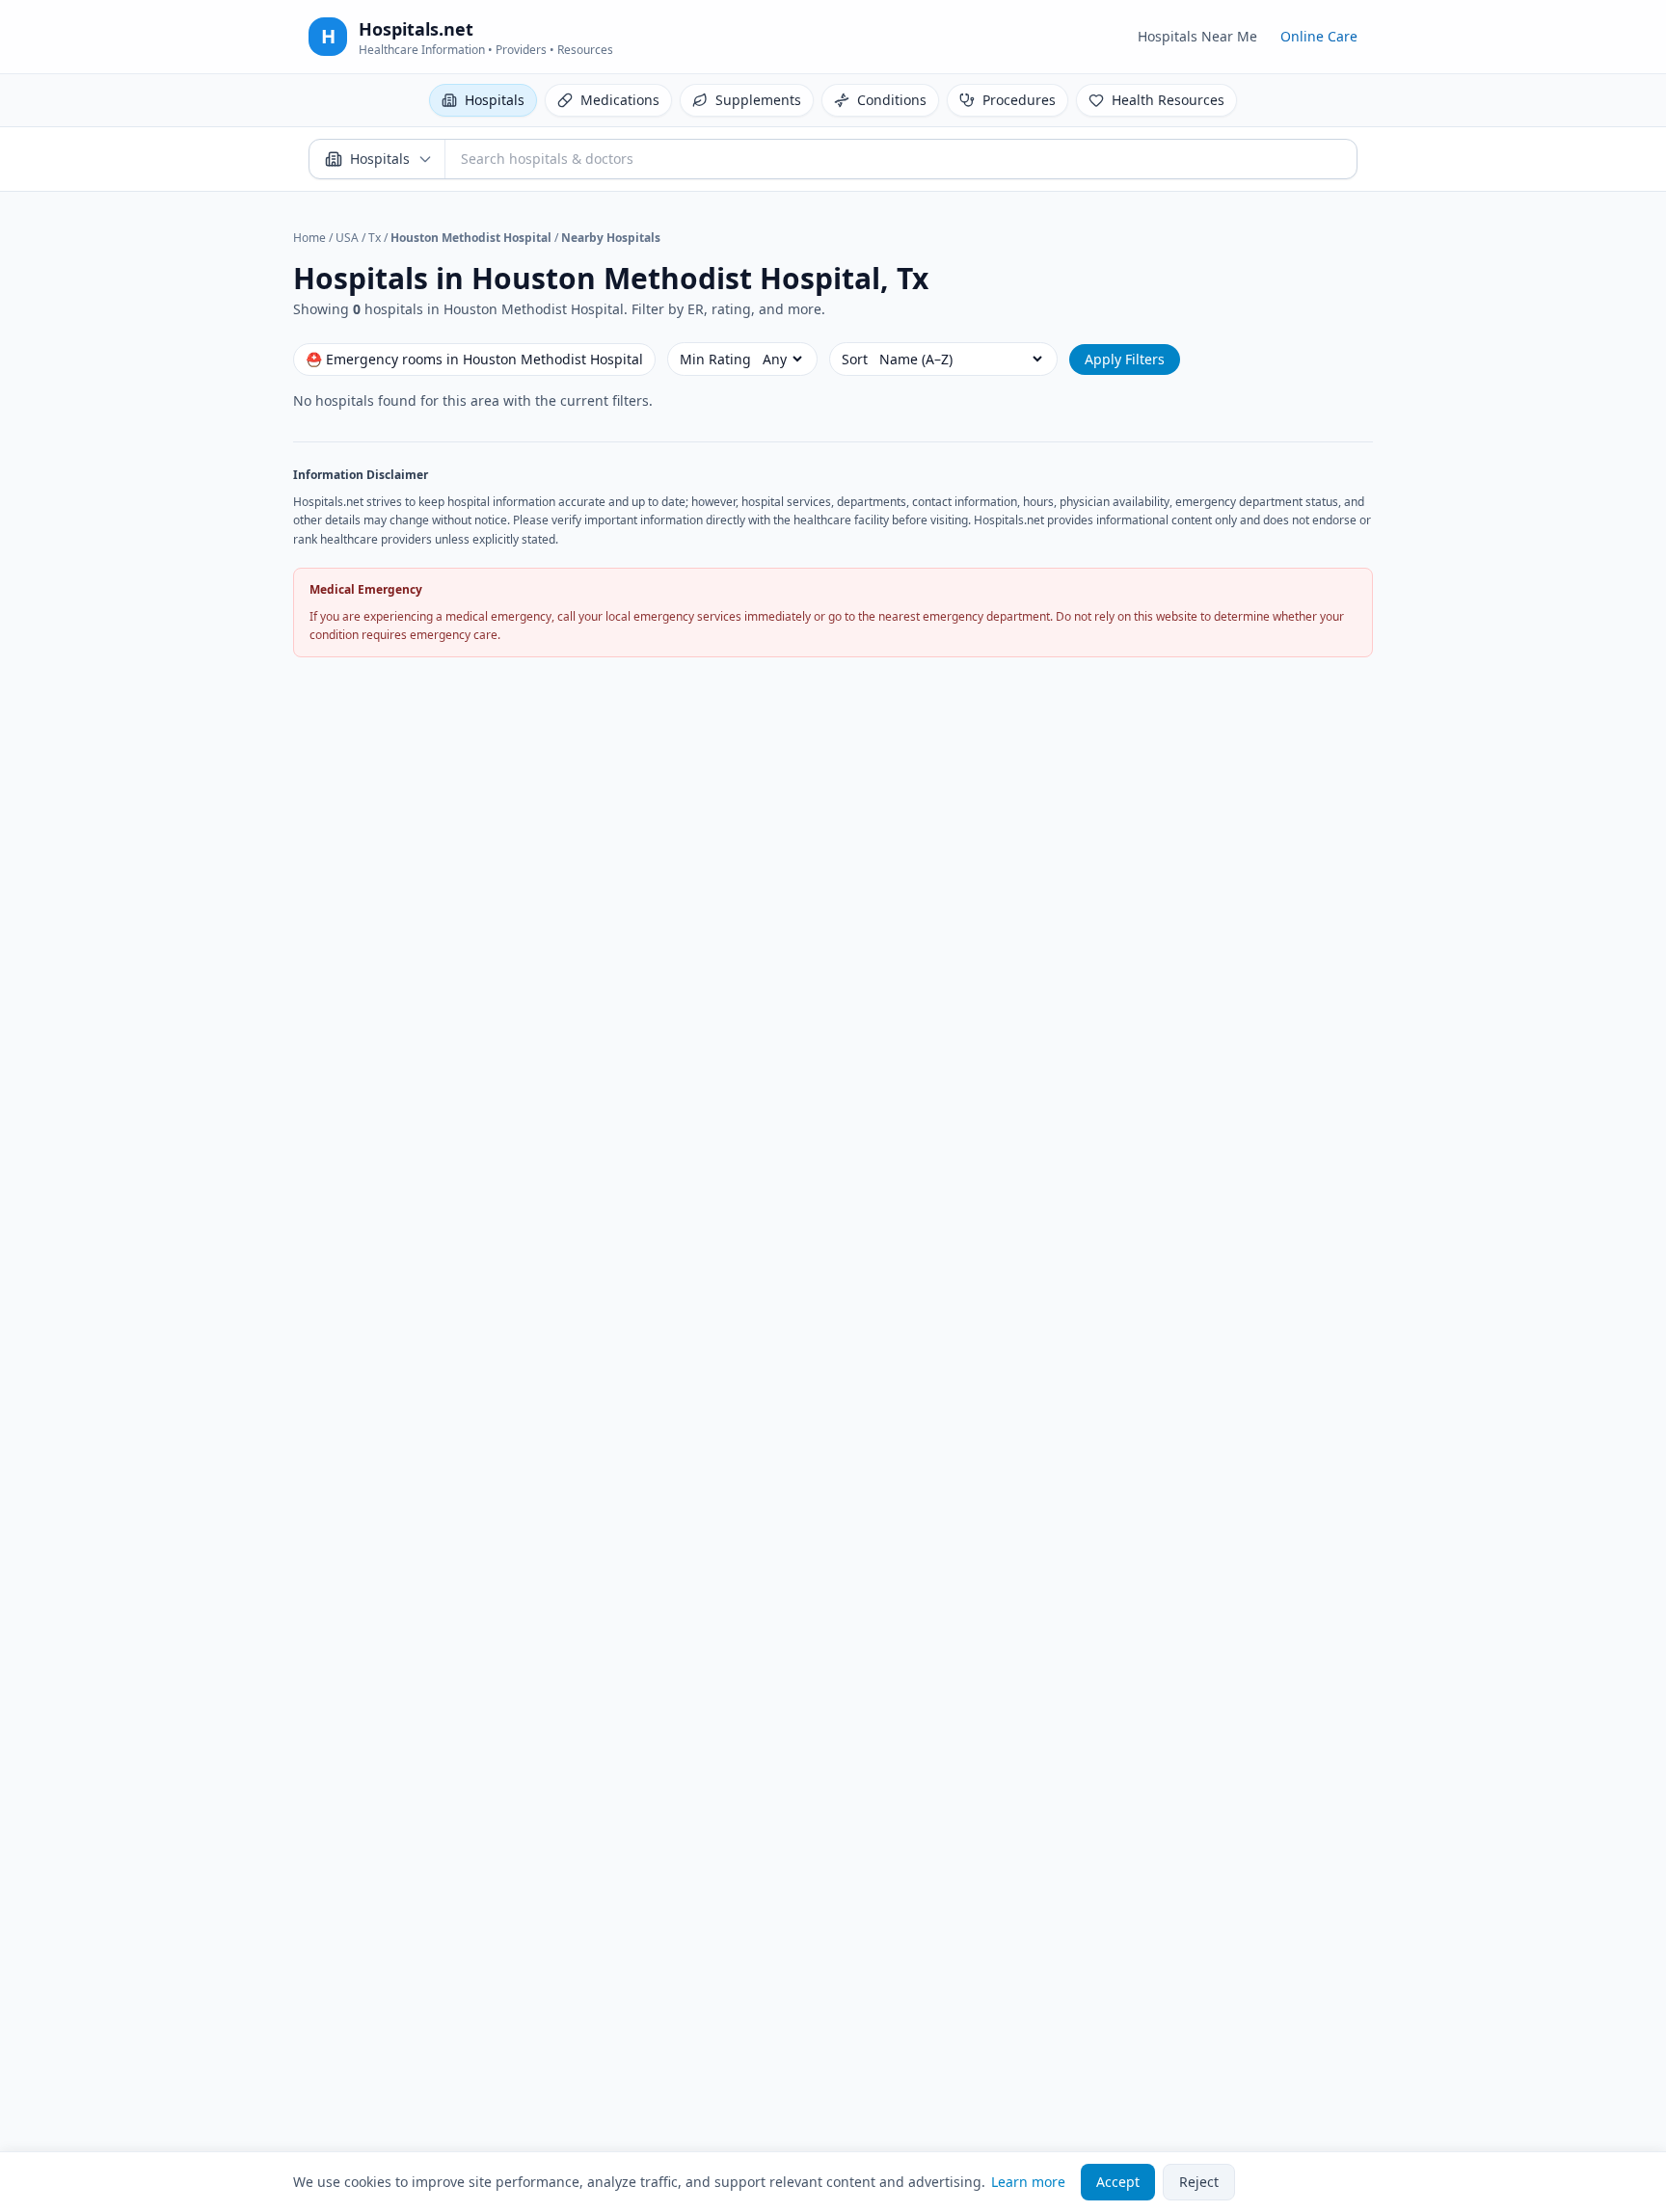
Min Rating (715, 359)
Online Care (1319, 36)
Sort (855, 359)
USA (347, 238)
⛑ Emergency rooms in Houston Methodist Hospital (474, 359)
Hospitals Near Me (1197, 36)
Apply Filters (1125, 359)
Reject (1199, 2182)
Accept (1118, 2182)
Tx (375, 238)
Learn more (1028, 2182)
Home (309, 238)
